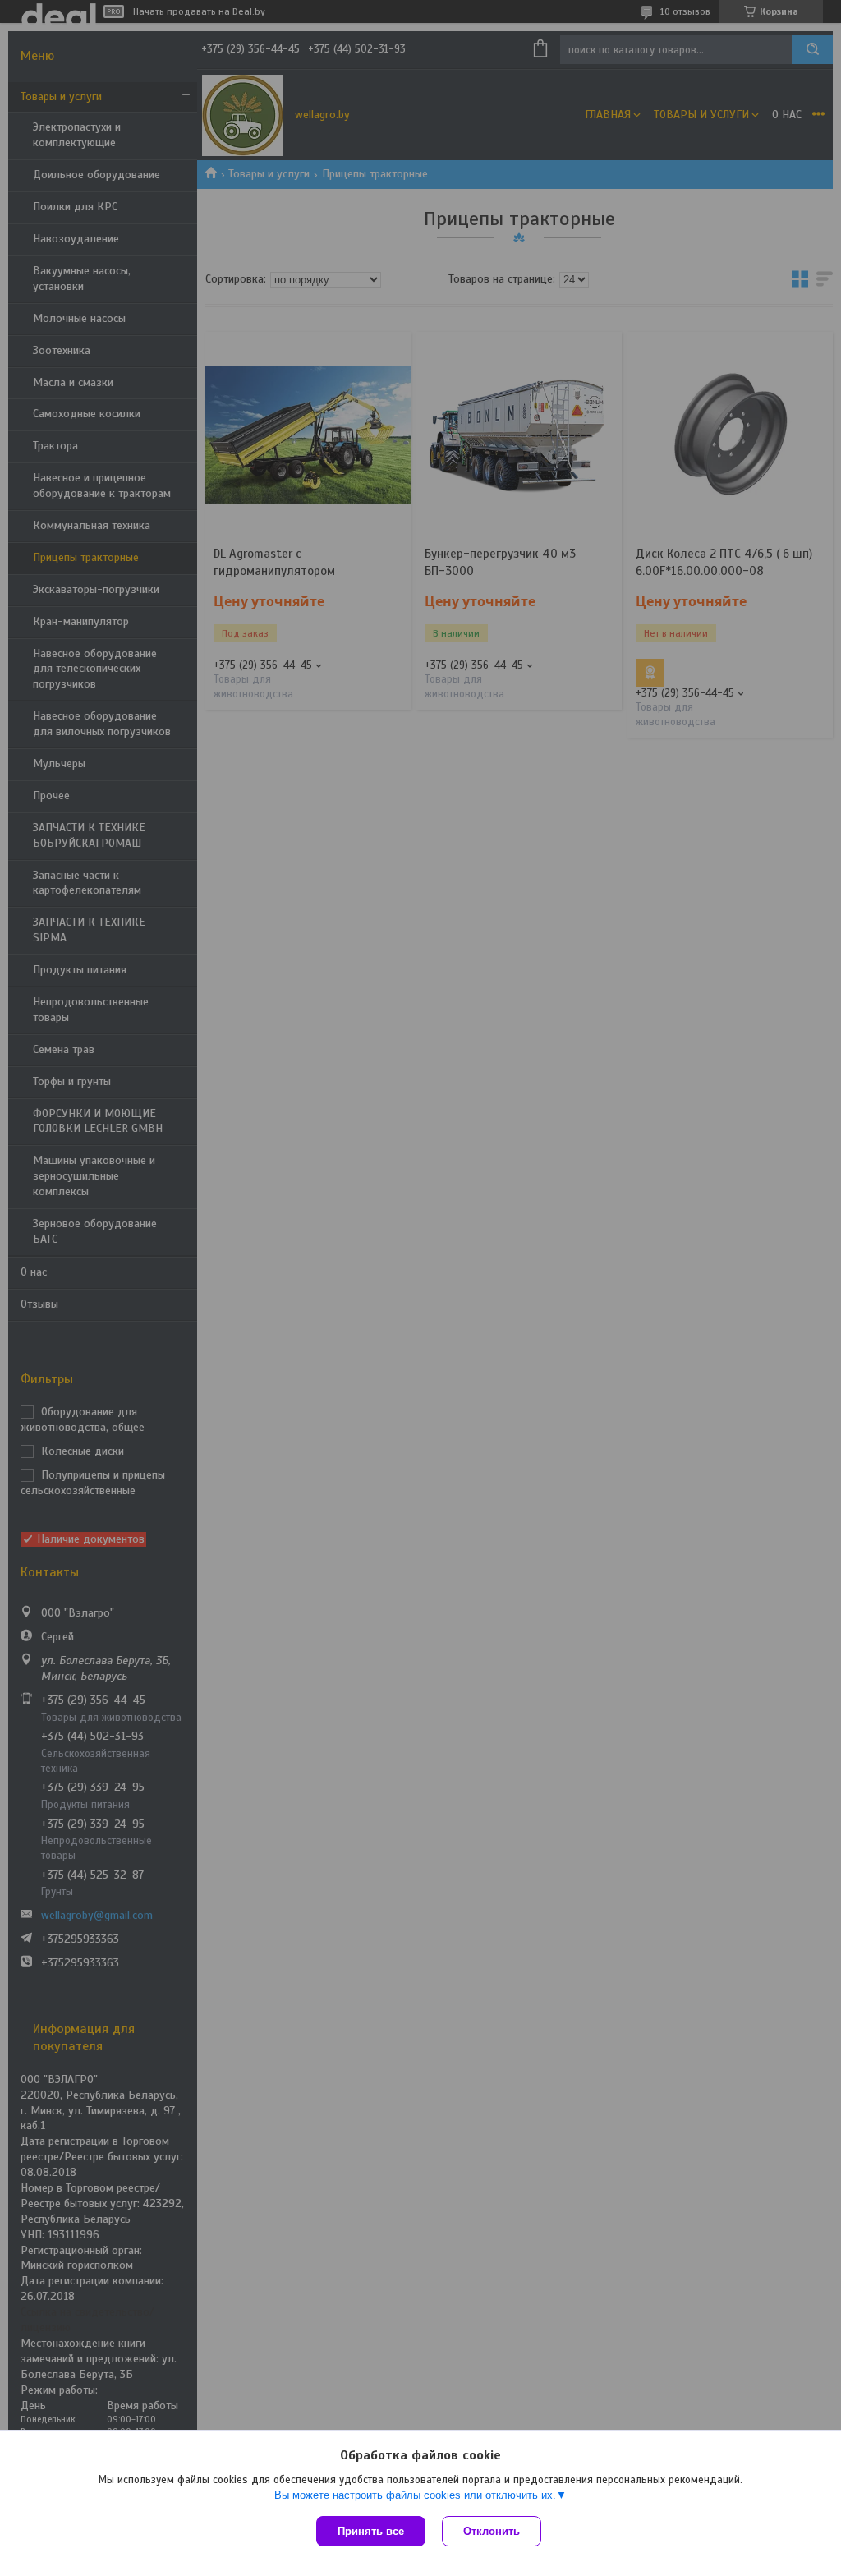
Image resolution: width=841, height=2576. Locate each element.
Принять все (371, 2531)
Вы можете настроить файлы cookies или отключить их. (415, 2495)
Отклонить (492, 2531)
